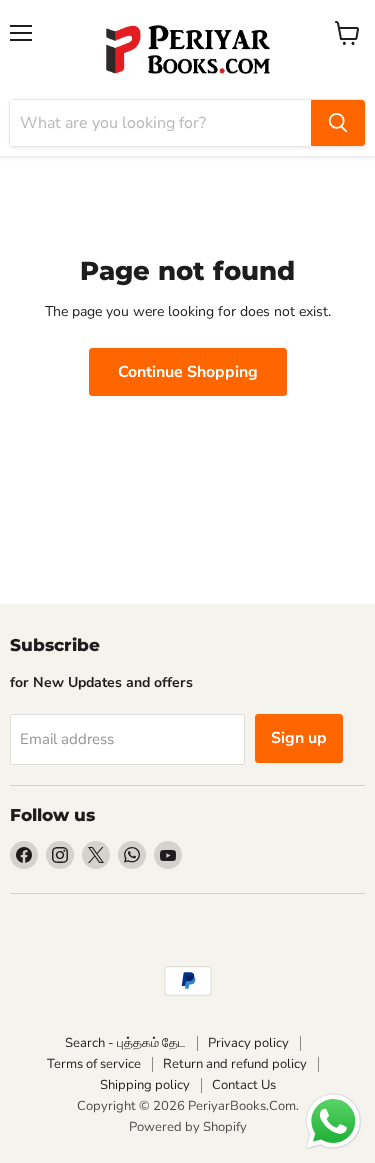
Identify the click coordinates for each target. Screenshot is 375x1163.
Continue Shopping (188, 372)
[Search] (338, 123)
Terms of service (94, 1064)
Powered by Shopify (188, 1127)
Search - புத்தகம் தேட (125, 1043)
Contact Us (244, 1085)
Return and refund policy (235, 1064)
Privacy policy (248, 1043)
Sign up (299, 738)
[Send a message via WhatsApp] (333, 1121)
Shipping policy (145, 1085)
